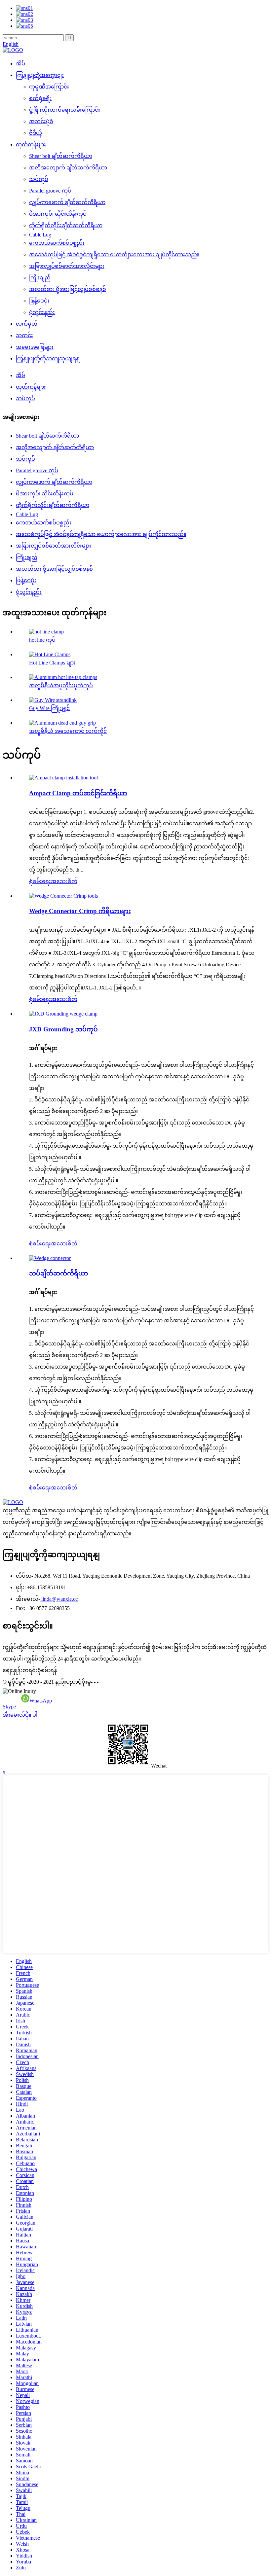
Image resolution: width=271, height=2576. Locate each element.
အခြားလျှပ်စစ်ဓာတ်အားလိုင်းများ (67, 266)
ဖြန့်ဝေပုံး (39, 301)
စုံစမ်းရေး (40, 881)
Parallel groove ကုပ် (50, 191)
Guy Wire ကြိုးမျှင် (49, 708)
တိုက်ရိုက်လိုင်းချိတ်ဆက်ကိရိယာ (66, 225)
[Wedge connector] (50, 1258)
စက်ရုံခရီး (40, 98)
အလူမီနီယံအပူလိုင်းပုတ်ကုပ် (61, 685)
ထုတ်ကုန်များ (31, 144)
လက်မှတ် (27, 324)
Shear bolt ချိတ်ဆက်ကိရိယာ (61, 156)
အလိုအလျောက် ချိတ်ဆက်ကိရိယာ (68, 168)
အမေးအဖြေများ (35, 347)
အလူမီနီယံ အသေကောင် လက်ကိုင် (68, 731)
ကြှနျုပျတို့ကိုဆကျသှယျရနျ (48, 358)
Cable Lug (40, 235)
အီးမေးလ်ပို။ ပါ (20, 1715)
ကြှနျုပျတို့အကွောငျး (40, 75)
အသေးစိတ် (64, 881)
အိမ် (20, 64)
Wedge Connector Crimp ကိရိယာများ (80, 911)
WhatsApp (41, 1701)
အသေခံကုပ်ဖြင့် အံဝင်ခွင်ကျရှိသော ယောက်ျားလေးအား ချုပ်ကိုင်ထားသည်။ (114, 254)
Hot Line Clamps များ (52, 663)
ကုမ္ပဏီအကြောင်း (49, 87)
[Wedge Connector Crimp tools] (63, 896)
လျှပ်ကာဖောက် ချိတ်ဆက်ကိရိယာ (67, 202)
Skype (9, 1707)
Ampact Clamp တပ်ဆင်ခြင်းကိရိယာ (78, 793)
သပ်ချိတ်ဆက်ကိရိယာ (59, 1273)
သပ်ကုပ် (39, 179)
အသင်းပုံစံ (41, 121)
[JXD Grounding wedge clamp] (63, 1014)
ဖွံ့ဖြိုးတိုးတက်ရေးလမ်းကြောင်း (65, 110)
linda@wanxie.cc (59, 1599)
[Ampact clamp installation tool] (63, 778)
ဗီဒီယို (36, 133)
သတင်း (24, 335)
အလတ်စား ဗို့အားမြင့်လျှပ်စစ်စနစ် (68, 289)
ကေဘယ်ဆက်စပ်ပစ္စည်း (57, 243)
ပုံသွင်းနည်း (42, 312)
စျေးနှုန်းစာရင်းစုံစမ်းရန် (30, 1670)
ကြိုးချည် (40, 278)
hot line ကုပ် (42, 640)
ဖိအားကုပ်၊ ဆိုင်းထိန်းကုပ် (58, 214)
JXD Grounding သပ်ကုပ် (63, 1029)
